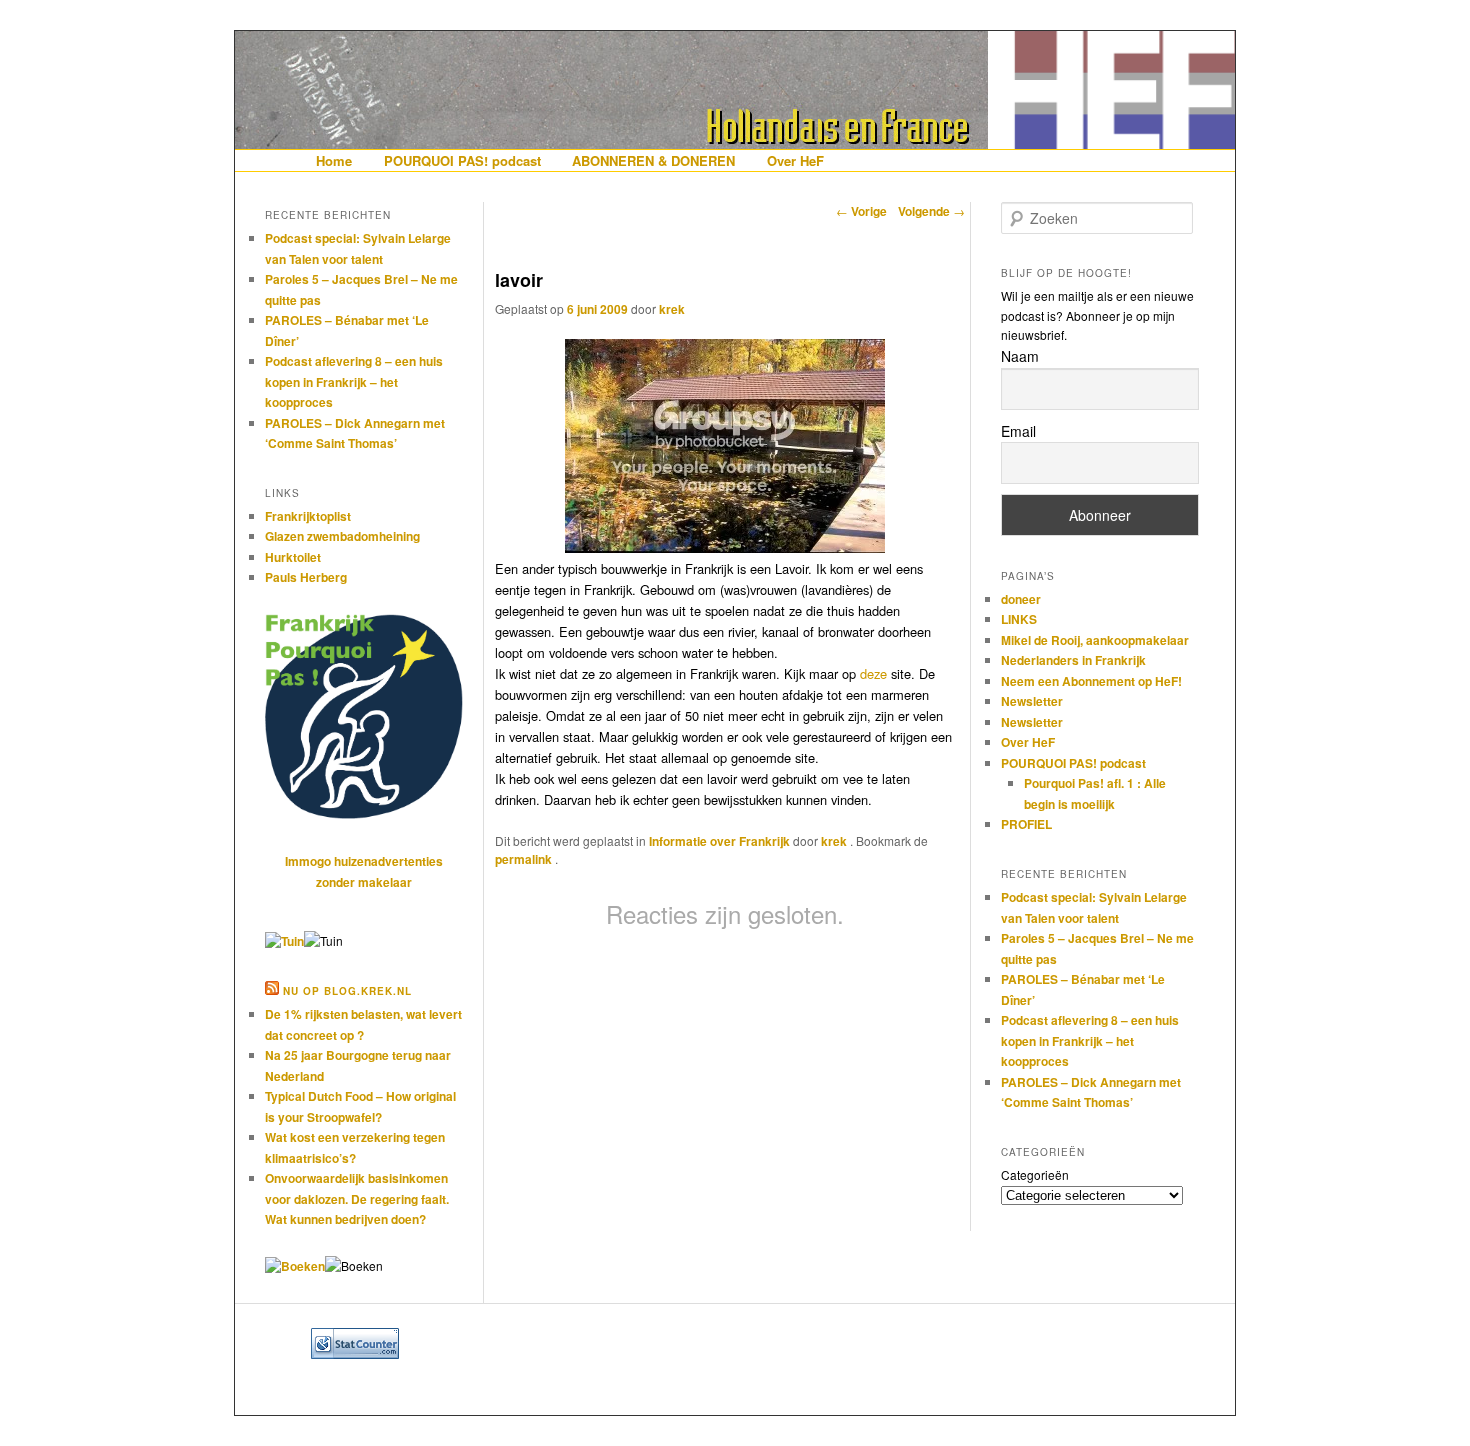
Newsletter (1032, 701)
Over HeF (795, 160)
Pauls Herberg (306, 577)
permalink (525, 859)
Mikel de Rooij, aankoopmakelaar (1095, 640)
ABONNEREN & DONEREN (653, 160)
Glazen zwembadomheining (342, 536)
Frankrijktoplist (308, 516)
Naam (1020, 356)
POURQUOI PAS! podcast (462, 160)
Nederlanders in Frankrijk (1073, 660)
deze (873, 673)
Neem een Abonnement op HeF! (1091, 681)
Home (334, 160)
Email (1018, 431)
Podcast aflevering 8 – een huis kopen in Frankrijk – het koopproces (354, 381)
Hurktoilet (293, 557)
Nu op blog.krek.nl (347, 991)
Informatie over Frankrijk (719, 841)
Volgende (931, 211)
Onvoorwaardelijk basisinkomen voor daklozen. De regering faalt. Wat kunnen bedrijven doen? (357, 1198)
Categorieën (1035, 1174)
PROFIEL (1026, 824)
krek (672, 309)
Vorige (861, 211)
